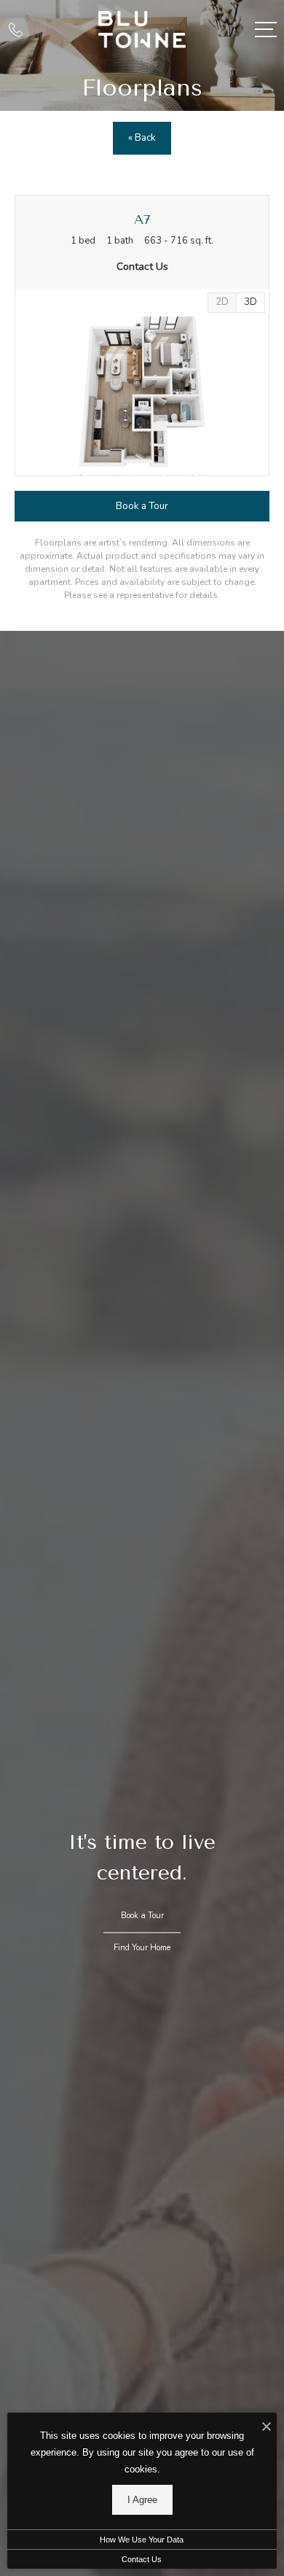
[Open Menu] (266, 30)
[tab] (222, 303)
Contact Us (142, 2559)
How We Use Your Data (142, 2540)
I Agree (142, 2500)
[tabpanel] (142, 396)
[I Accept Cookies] (267, 2428)
